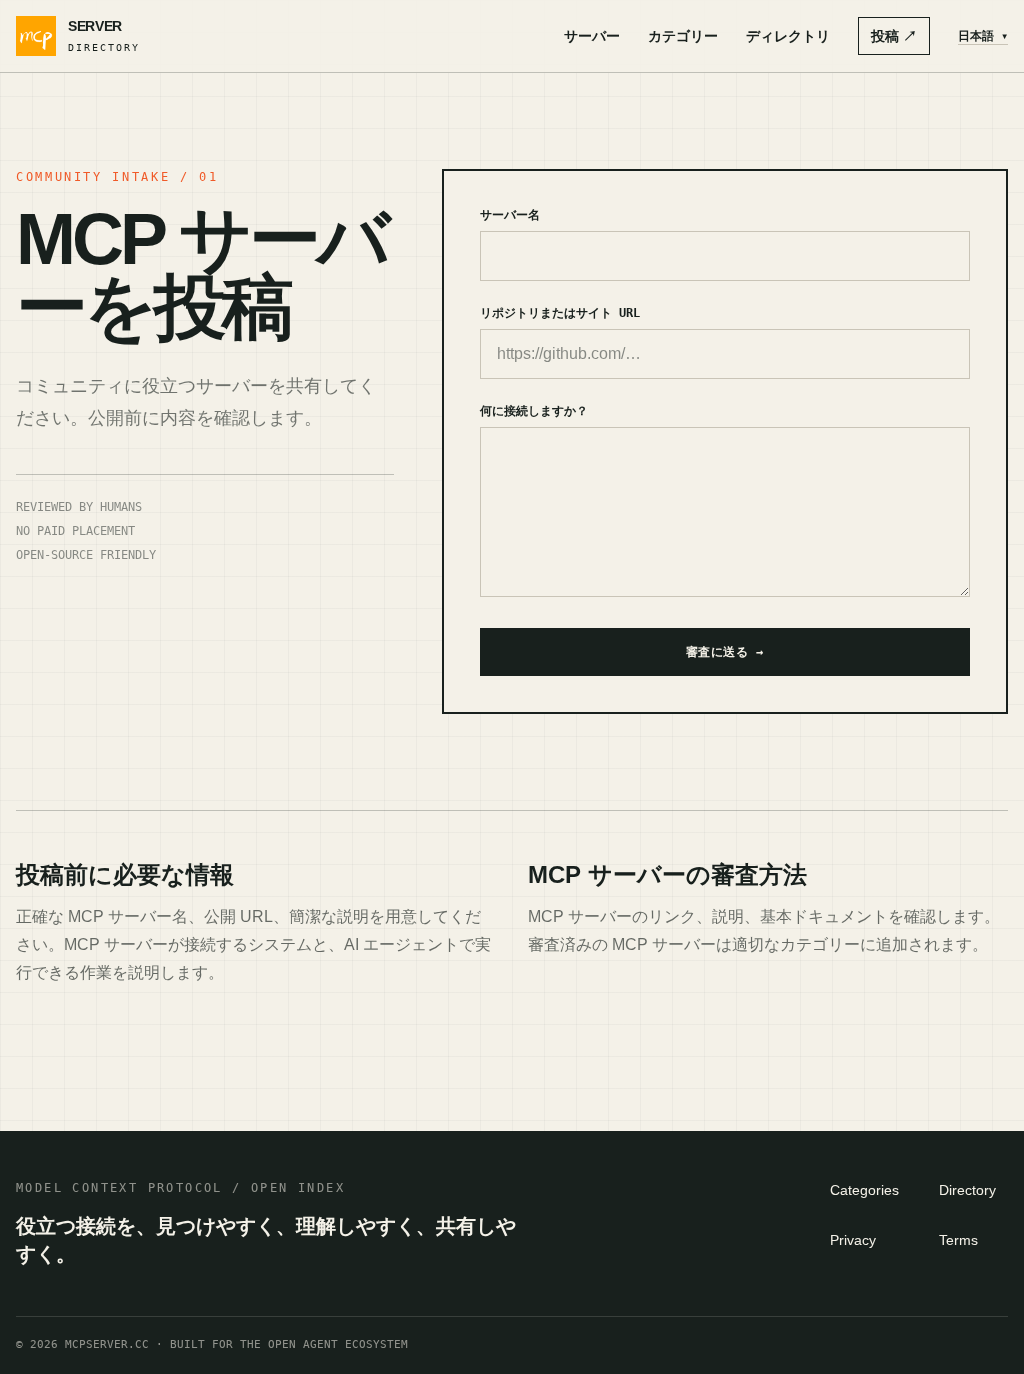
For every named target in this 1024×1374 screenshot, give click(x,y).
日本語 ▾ (983, 36)
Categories (864, 1190)
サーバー (592, 36)
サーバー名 (510, 215)
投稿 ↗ (894, 36)
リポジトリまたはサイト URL (560, 313)
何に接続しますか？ (534, 411)
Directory (967, 1190)
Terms (958, 1240)
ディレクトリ (788, 36)
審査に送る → (725, 652)
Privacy (853, 1240)
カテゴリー (683, 36)
